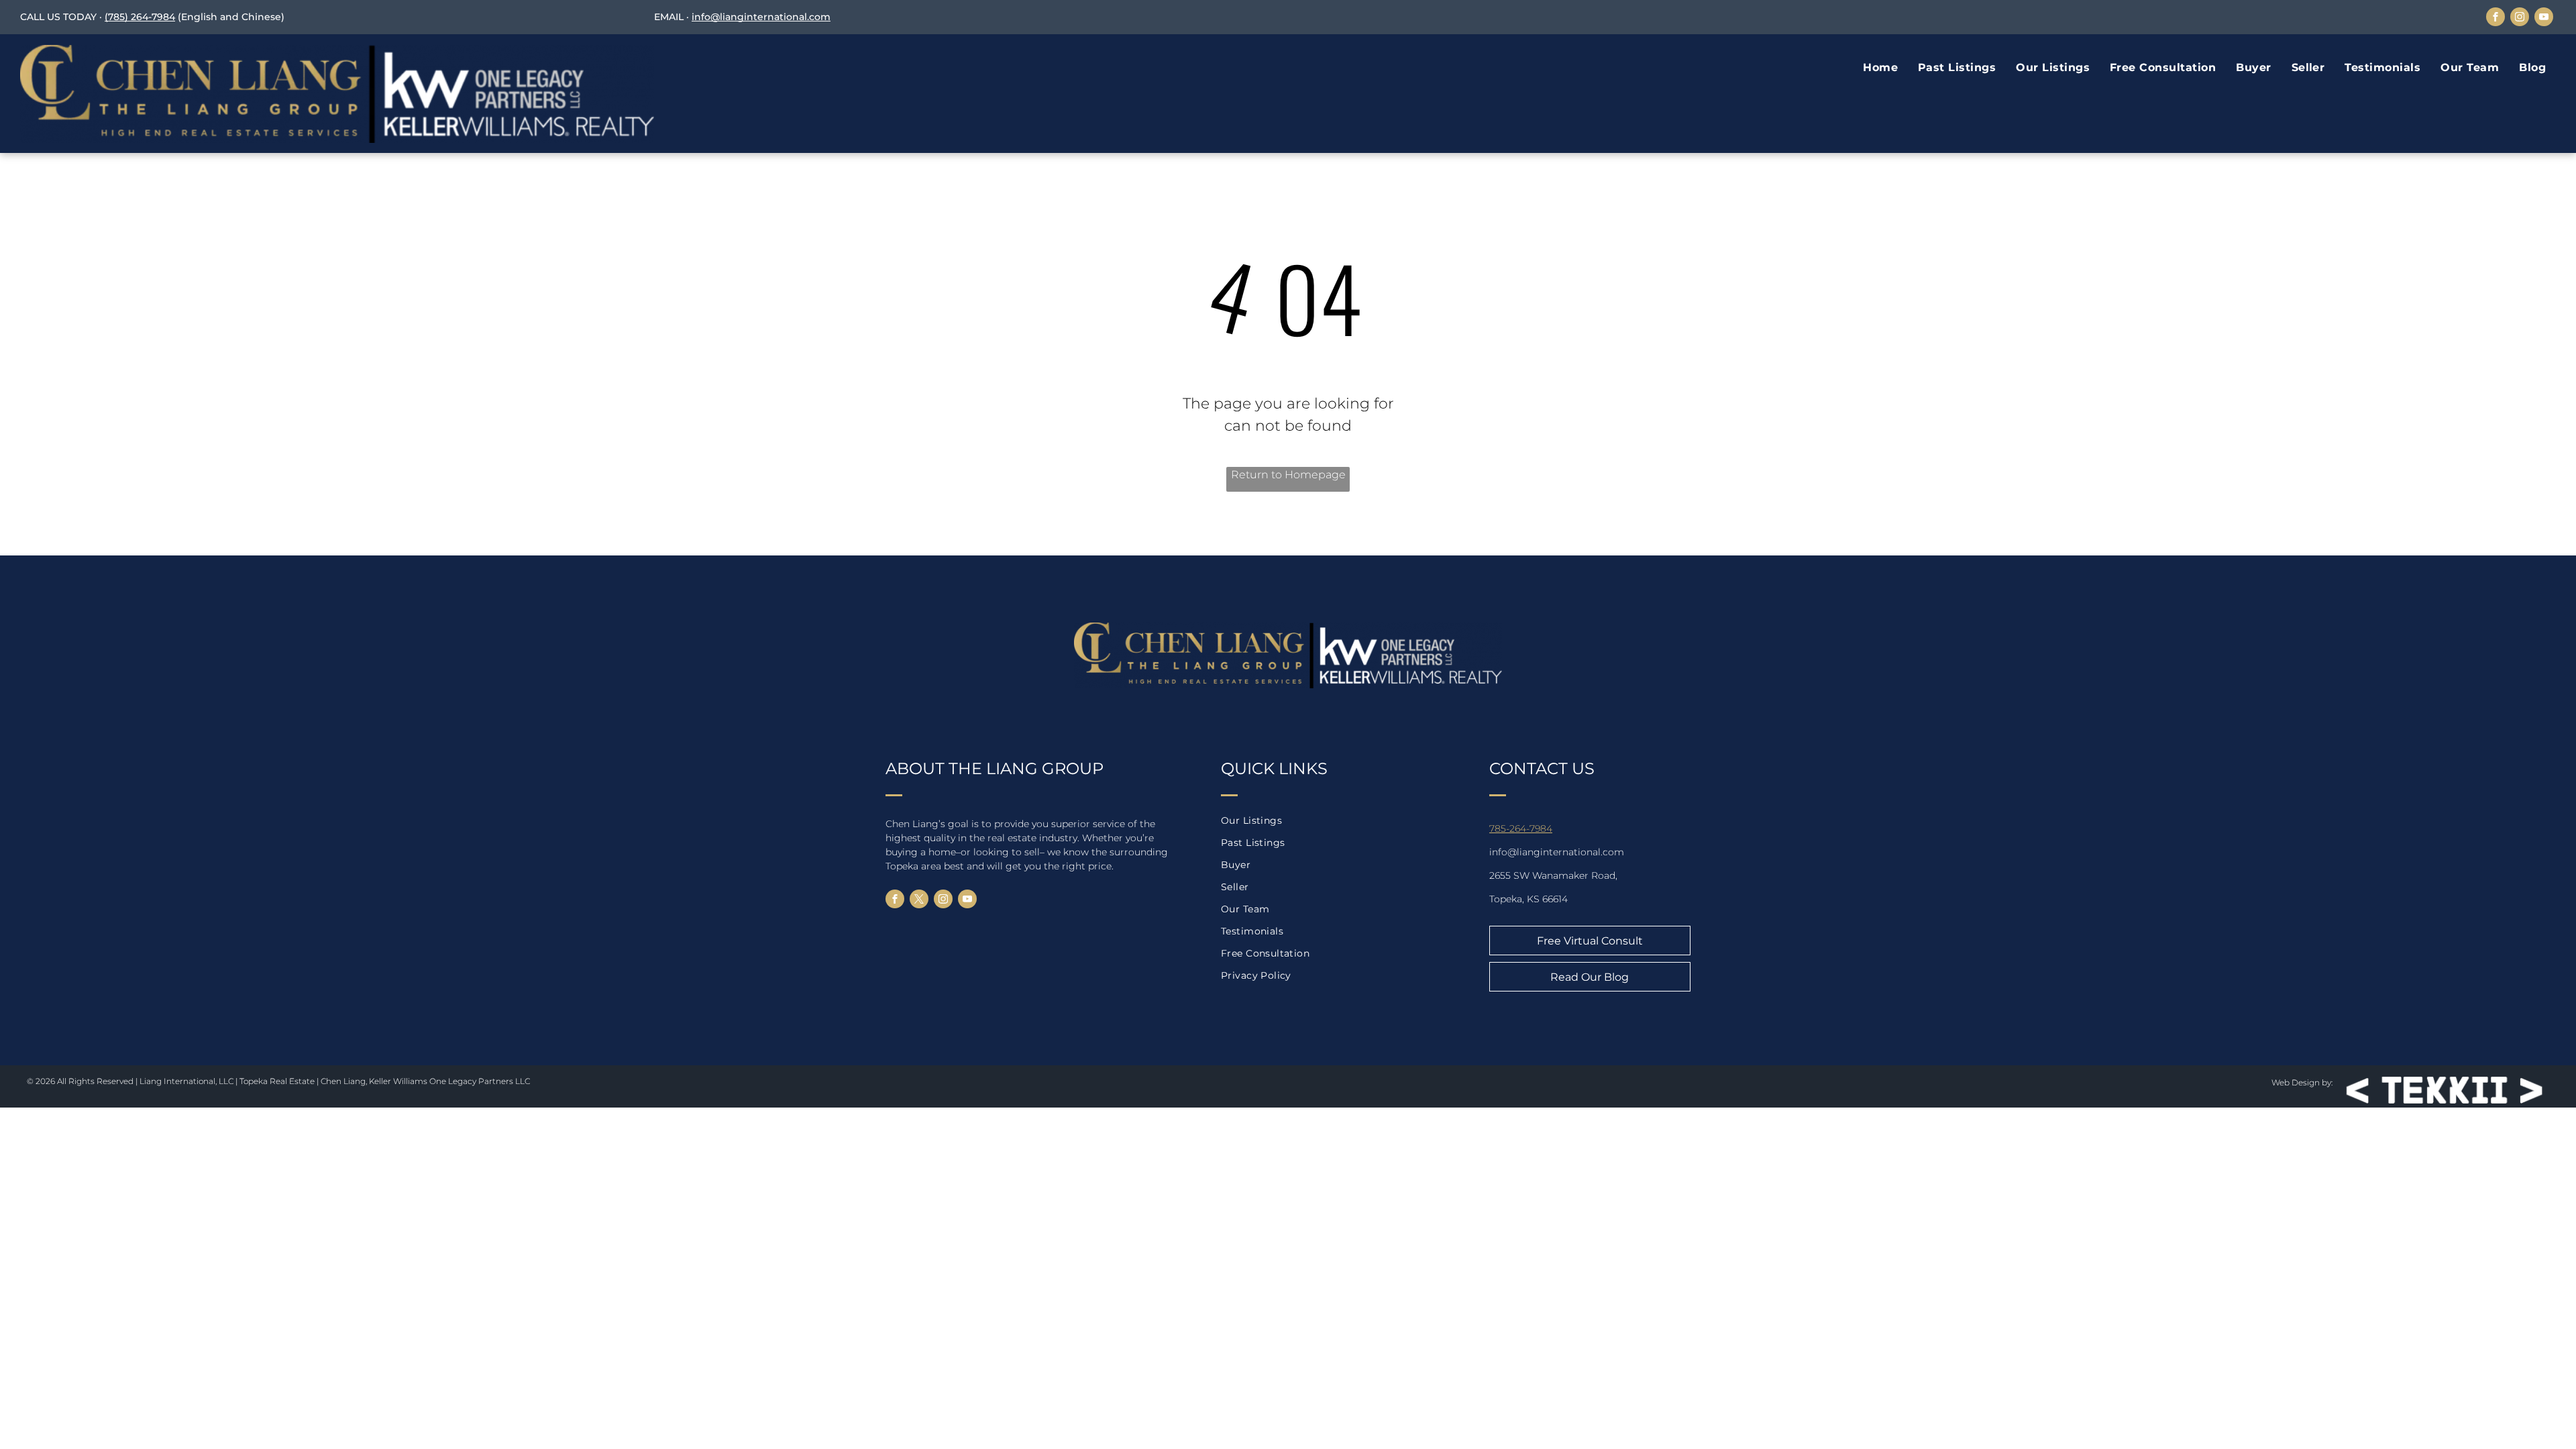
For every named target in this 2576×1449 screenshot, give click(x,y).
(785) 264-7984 (140, 17)
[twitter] (919, 901)
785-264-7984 (1521, 828)
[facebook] (2495, 18)
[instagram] (2520, 18)
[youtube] (2544, 18)
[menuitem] (1880, 68)
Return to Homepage (1288, 475)
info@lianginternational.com (761, 17)
